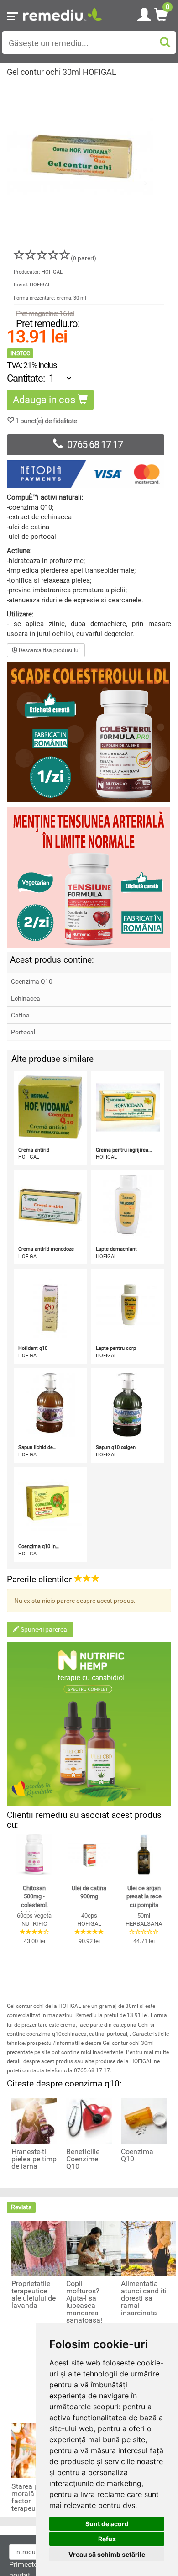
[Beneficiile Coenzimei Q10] (89, 2120)
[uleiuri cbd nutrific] (89, 1724)
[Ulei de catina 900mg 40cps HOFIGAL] (89, 1855)
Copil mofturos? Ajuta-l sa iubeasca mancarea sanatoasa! (84, 2302)
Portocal (23, 1032)
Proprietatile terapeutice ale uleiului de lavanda (34, 2295)
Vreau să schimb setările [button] (107, 2554)
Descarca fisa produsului (49, 650)
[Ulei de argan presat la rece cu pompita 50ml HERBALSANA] (144, 1855)
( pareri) (84, 258)
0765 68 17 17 (95, 445)
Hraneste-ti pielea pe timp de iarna (34, 2159)
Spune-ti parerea (43, 1629)
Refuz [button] (107, 2539)
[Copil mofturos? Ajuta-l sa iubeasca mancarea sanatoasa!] (94, 2248)
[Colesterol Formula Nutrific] (89, 732)
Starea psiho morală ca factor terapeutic (32, 2497)
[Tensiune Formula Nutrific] (89, 877)
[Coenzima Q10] (144, 2120)
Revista (21, 2207)
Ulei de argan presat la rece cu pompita (144, 1896)
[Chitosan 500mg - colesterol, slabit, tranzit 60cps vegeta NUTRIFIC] (34, 1855)
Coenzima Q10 (32, 981)
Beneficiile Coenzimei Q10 (83, 2159)
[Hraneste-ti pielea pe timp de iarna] (34, 2120)
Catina (20, 1015)
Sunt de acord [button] (107, 2524)
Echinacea (26, 998)
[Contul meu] (144, 13)
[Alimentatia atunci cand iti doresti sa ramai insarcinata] (148, 2248)
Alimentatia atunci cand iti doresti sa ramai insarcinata (144, 2298)
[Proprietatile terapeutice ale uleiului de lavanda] (39, 2248)
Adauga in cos (45, 400)
